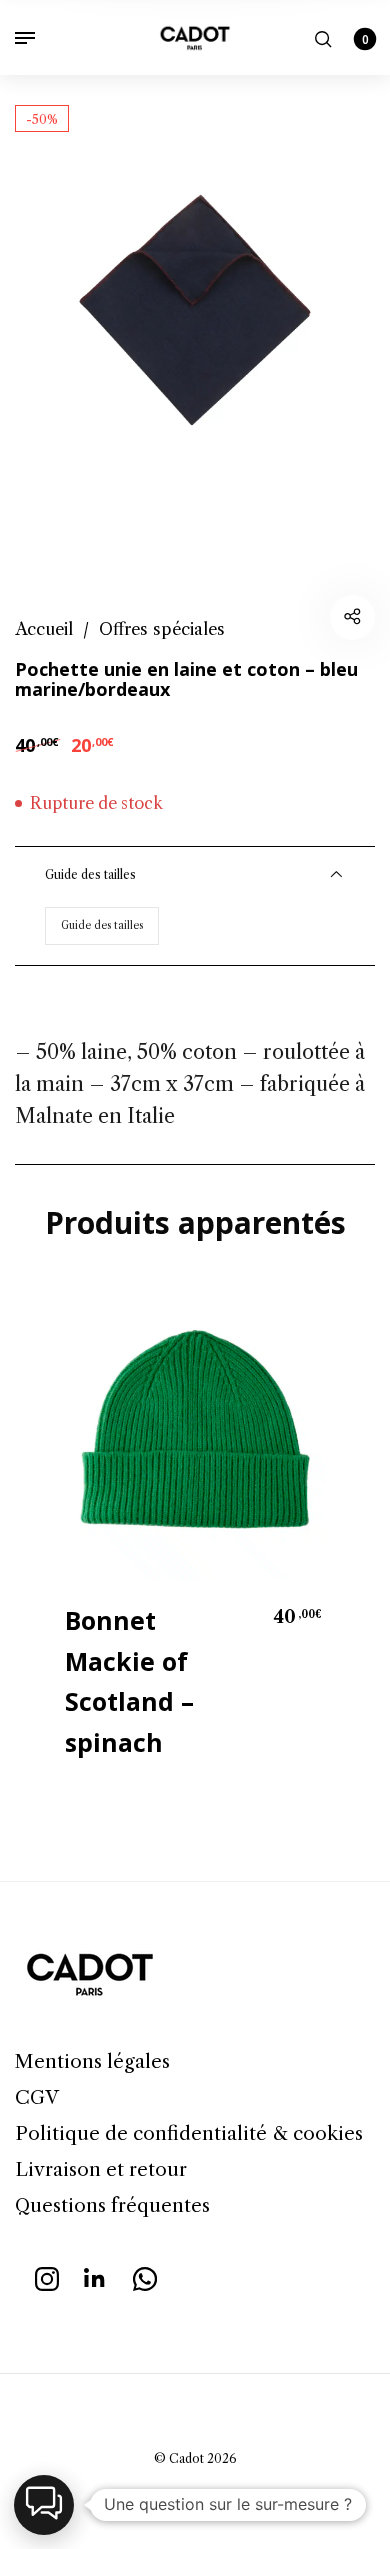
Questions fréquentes (112, 2205)
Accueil (44, 629)
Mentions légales (92, 2061)
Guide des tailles (102, 925)
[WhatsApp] (145, 2276)
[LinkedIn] (96, 2276)
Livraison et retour (101, 2169)
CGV (37, 2097)
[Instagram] (47, 2276)
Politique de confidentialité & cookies (189, 2133)
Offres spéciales (162, 629)
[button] (44, 2505)
